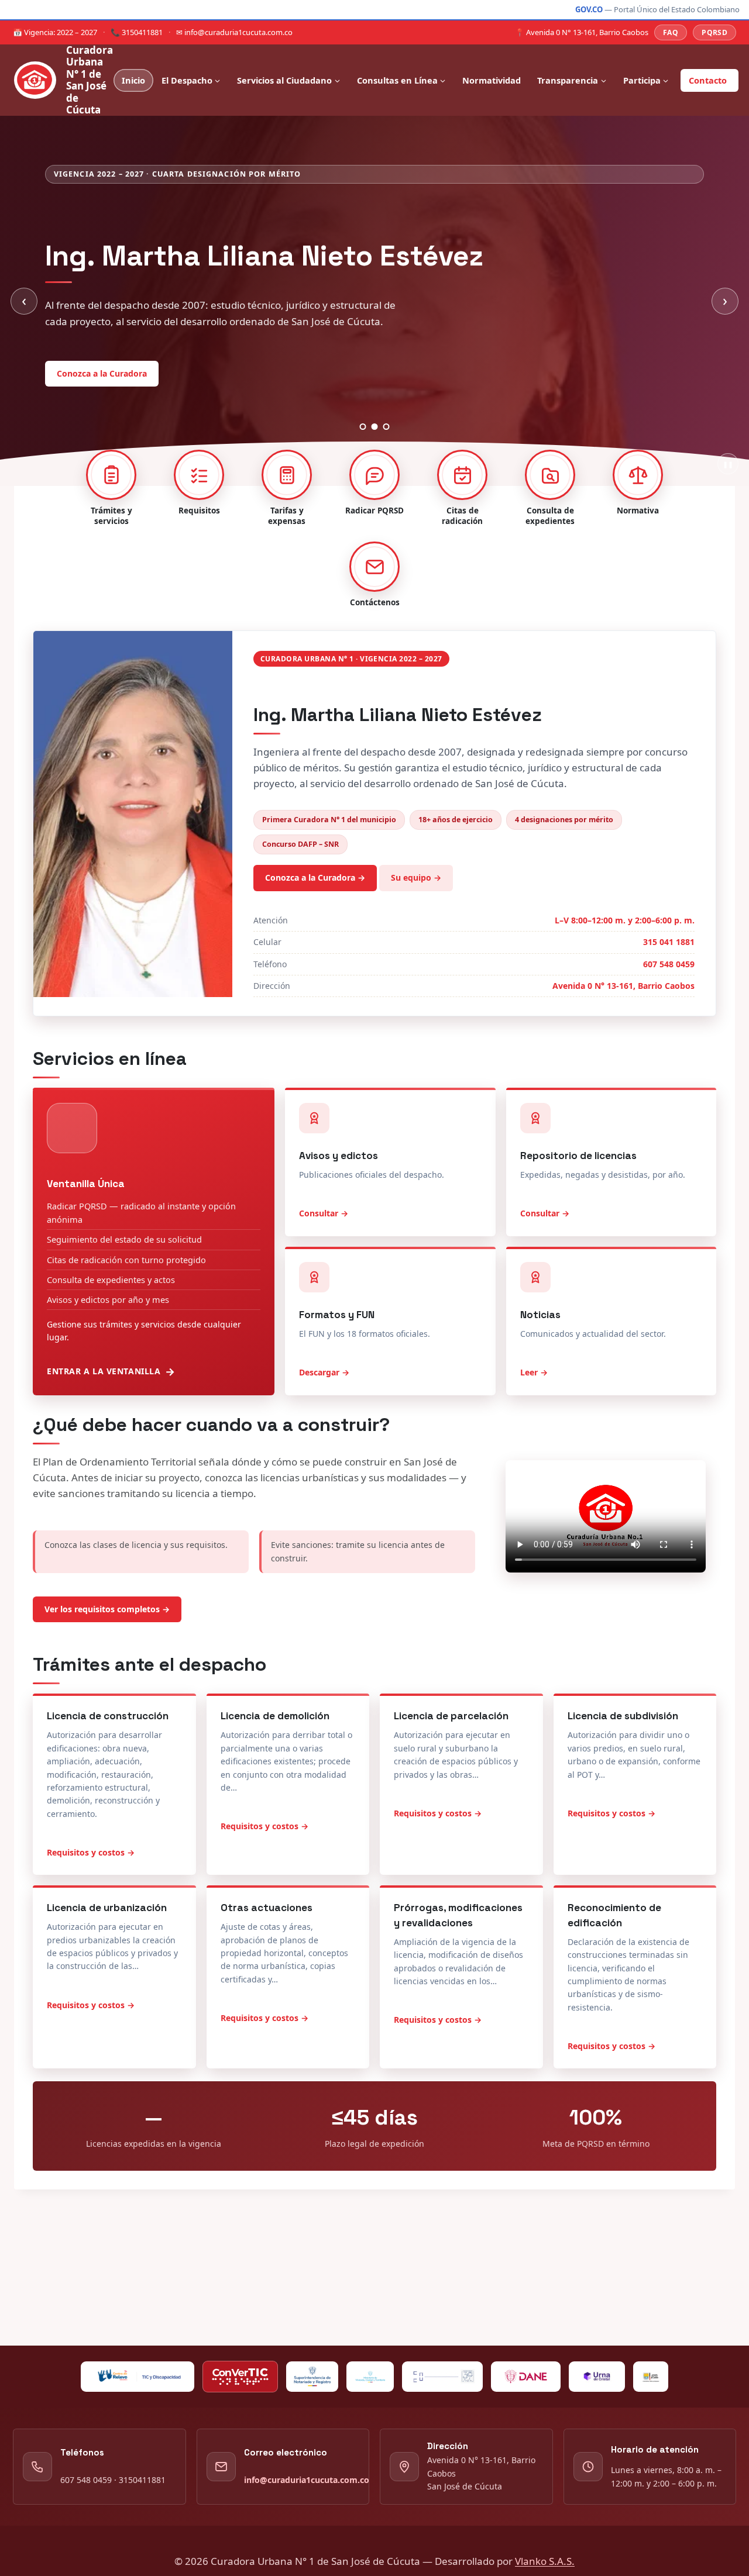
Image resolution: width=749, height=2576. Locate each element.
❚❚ (728, 513)
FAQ (671, 32)
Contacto (708, 80)
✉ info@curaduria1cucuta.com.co (234, 32)
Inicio (133, 80)
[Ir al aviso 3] (386, 475)
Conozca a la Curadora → (315, 926)
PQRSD (714, 32)
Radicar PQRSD (87, 416)
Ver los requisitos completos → (107, 1658)
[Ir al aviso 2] (375, 475)
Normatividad (492, 80)
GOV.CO (589, 9)
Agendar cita (172, 416)
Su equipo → (416, 926)
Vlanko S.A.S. (545, 2561)
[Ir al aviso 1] (363, 475)
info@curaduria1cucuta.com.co (307, 2480)
